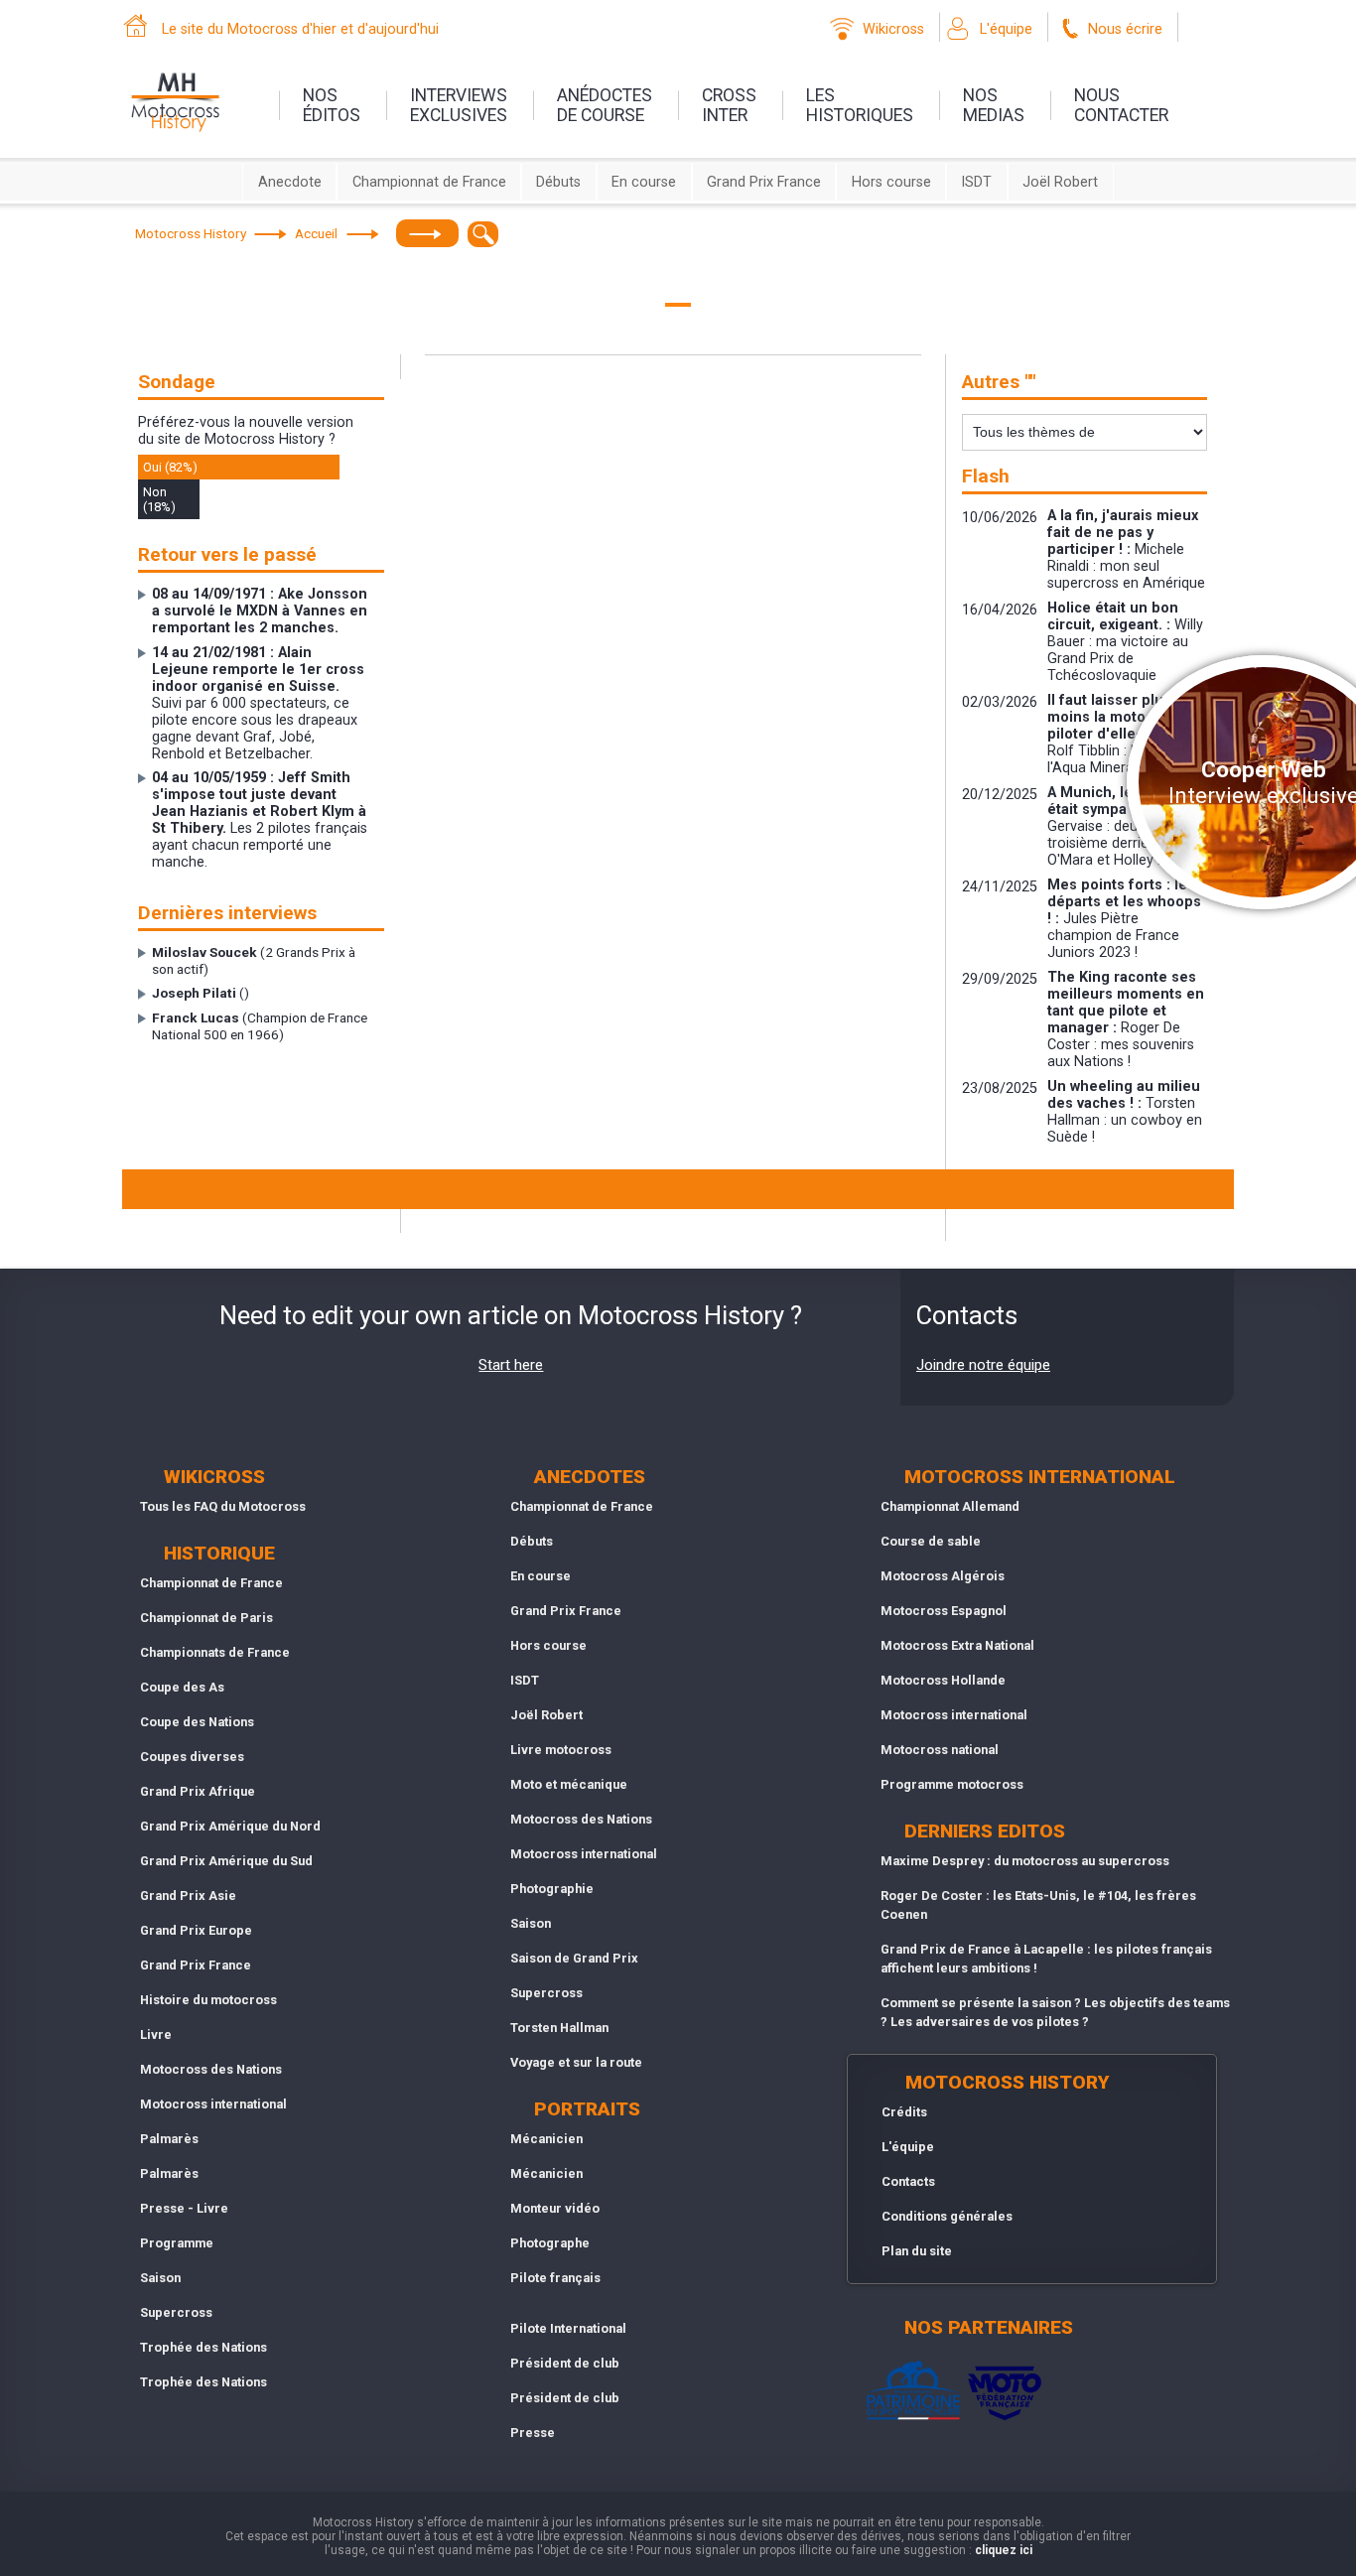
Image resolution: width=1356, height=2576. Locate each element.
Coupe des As (182, 1687)
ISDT (976, 182)
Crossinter (729, 105)
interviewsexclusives (459, 105)
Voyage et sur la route (576, 2062)
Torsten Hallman (559, 2028)
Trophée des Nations (203, 2347)
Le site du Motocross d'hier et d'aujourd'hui (300, 29)
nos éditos (332, 105)
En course (644, 182)
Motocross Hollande (943, 1680)
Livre (156, 2034)
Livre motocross (561, 1750)
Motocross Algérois (943, 1576)
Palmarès (169, 2139)
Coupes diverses (192, 1757)
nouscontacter (1121, 105)
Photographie (552, 1889)
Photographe (550, 2243)
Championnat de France (429, 182)
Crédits (904, 2112)
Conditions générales (947, 2216)
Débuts (558, 182)
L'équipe (1006, 29)
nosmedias (994, 105)
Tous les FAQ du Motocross (223, 1506)
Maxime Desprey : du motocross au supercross (1025, 1861)
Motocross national (940, 1750)
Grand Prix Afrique (198, 1791)
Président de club (565, 2363)
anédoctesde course (605, 105)
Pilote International (568, 2328)
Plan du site (917, 2251)
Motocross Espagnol (944, 1611)
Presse (533, 2433)
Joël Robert (1060, 182)
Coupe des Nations (197, 1722)
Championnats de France (215, 1652)
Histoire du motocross (208, 2000)
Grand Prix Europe (196, 1930)
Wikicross (893, 29)
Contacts (908, 2181)
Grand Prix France (764, 182)
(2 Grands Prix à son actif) (254, 960)
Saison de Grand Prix (574, 1958)
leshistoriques (860, 105)
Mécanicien (546, 2139)
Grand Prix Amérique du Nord (230, 1826)
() (201, 993)
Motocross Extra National (957, 1645)
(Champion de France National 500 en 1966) (260, 1026)
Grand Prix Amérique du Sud (226, 1861)
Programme (177, 2243)
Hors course (891, 182)
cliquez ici (1004, 2550)
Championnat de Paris (206, 1618)
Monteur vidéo (555, 2208)
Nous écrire (1125, 29)
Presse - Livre (184, 2208)
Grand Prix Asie (188, 1896)
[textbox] (483, 234)
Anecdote (290, 182)
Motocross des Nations (211, 2069)
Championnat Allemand (950, 1506)
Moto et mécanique (569, 1784)
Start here (511, 1365)
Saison (160, 2278)
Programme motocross (952, 1784)
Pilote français (555, 2278)
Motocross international (213, 2104)
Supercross (176, 2312)
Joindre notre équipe (983, 1365)
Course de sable (931, 1541)
